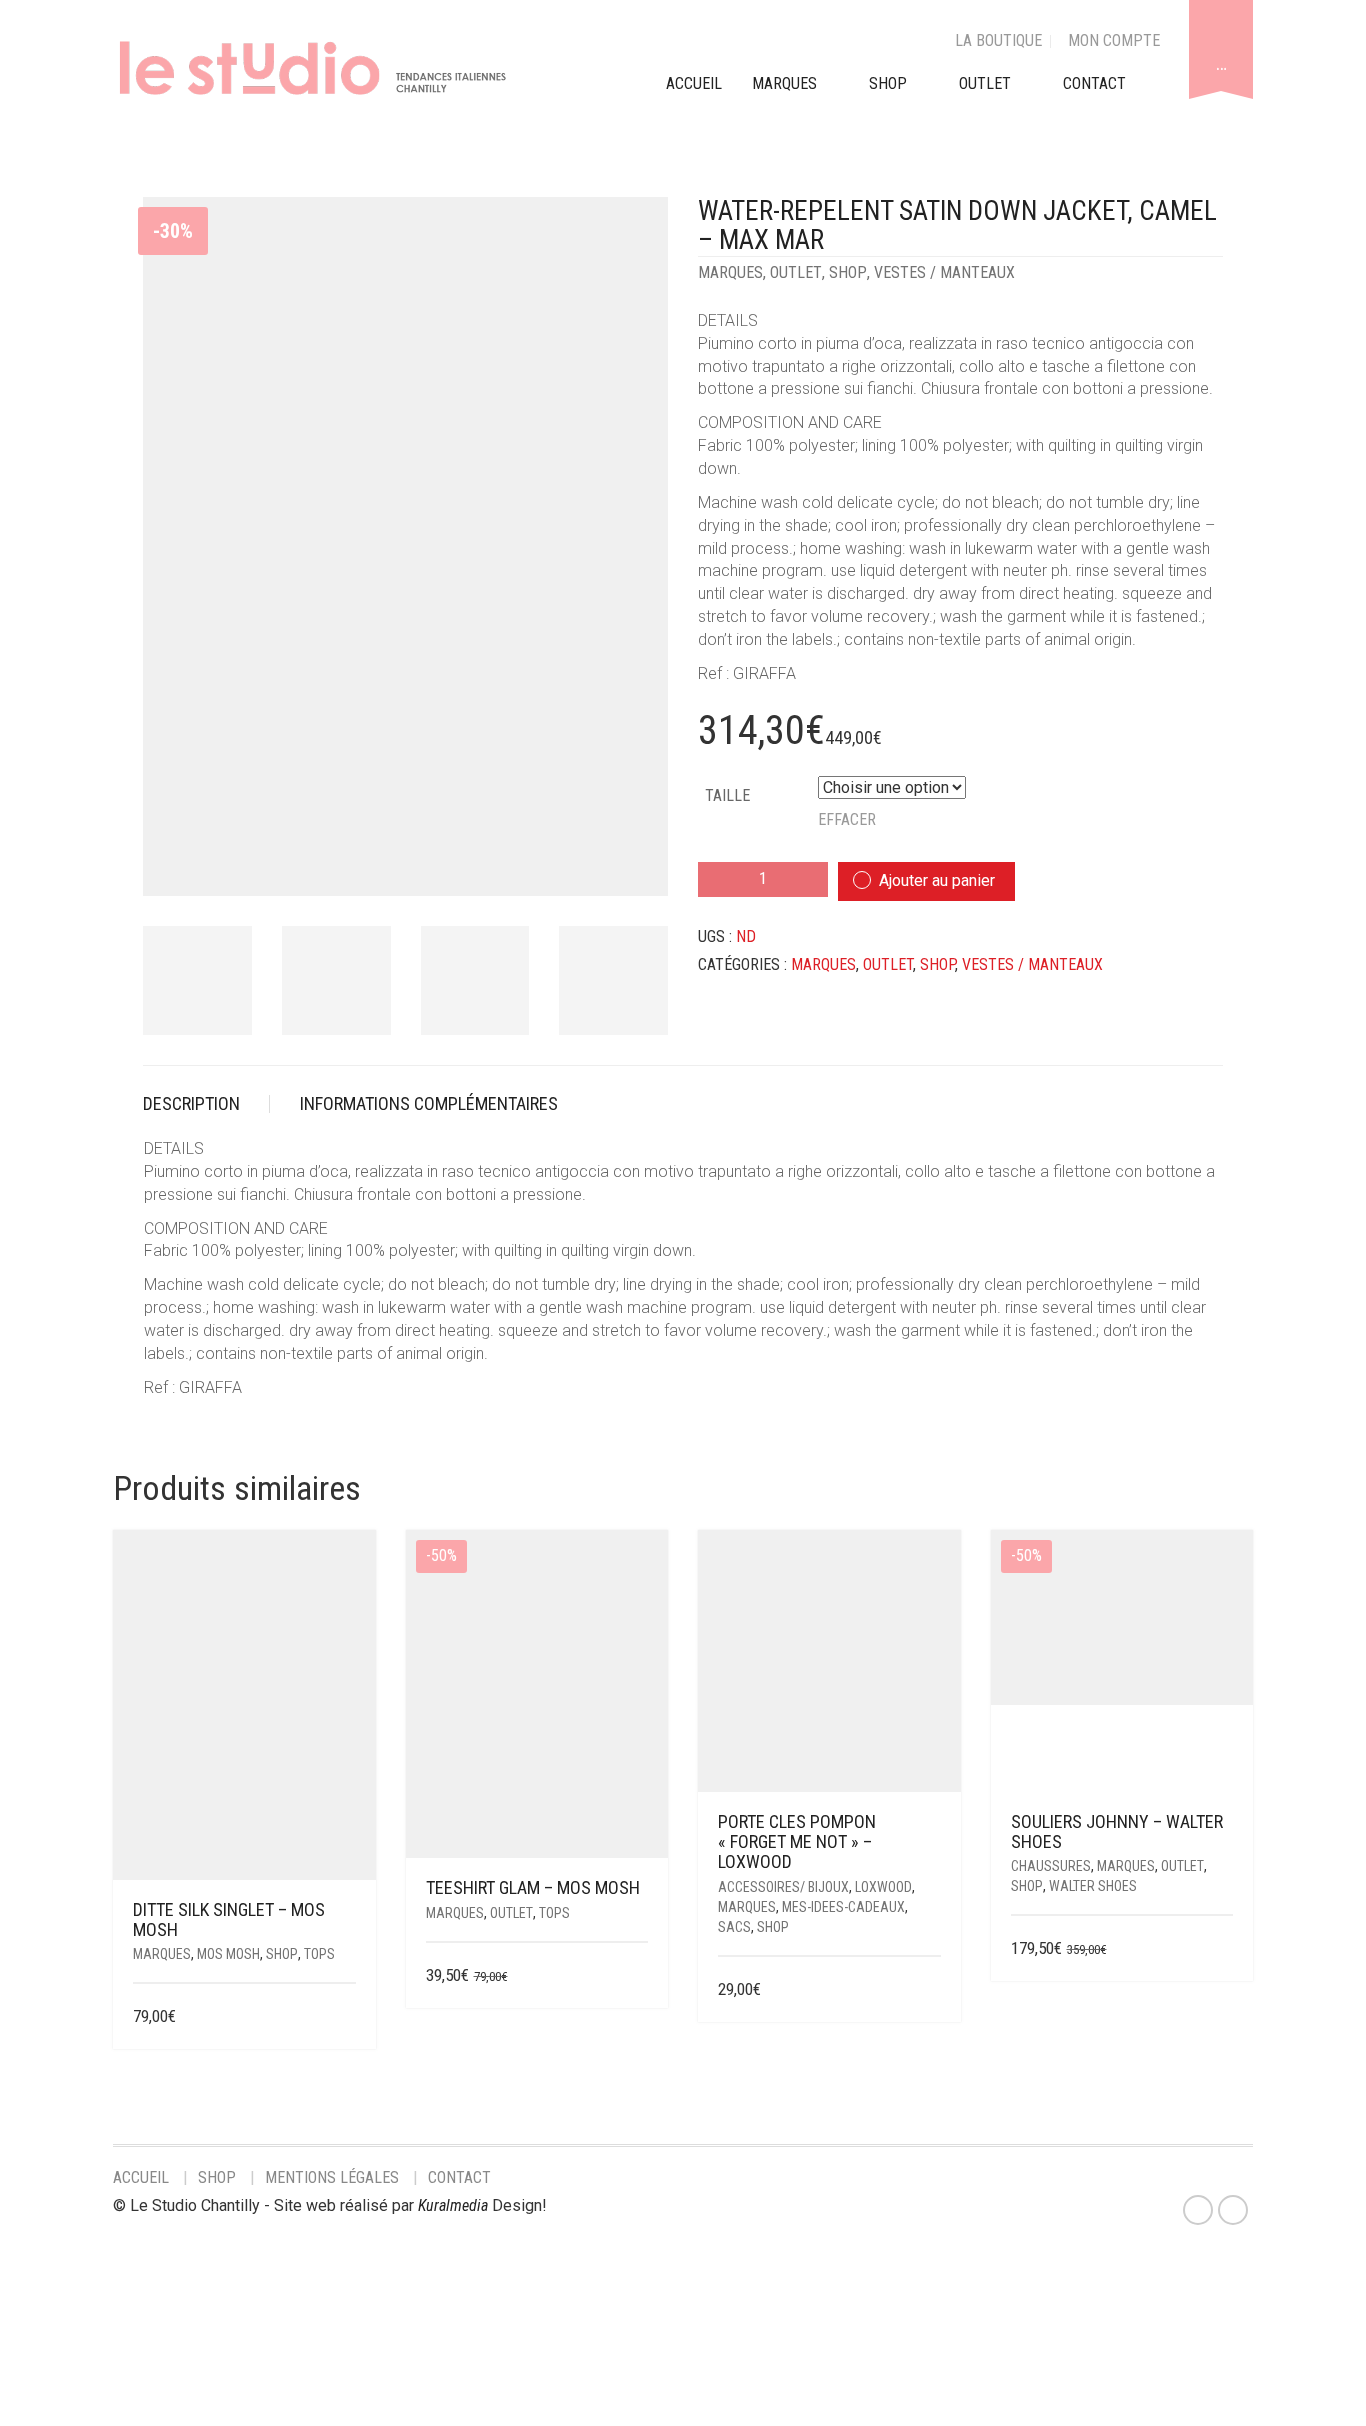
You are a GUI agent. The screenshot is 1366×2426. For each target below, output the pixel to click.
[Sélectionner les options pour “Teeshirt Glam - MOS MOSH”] (635, 1976)
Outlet (796, 272)
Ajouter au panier (937, 880)
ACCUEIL (694, 83)
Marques (730, 272)
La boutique (998, 40)
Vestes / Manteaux (944, 272)
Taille (727, 795)
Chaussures (1051, 1866)
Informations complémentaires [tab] (429, 1103)
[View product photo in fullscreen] (635, 863)
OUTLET (985, 83)
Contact (459, 2177)
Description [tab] (191, 1103)
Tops (319, 1954)
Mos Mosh (228, 1954)
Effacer (847, 819)
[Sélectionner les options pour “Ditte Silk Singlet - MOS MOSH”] (342, 2017)
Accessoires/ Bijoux (783, 1887)
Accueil (141, 2177)
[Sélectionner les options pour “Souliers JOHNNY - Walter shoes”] (1220, 1949)
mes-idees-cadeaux (843, 1907)
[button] (934, 1990)
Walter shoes (1093, 1886)
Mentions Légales (332, 2177)
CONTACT (1094, 83)
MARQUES (784, 83)
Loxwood (883, 1887)
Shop (888, 83)
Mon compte (1114, 40)
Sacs (734, 1927)
